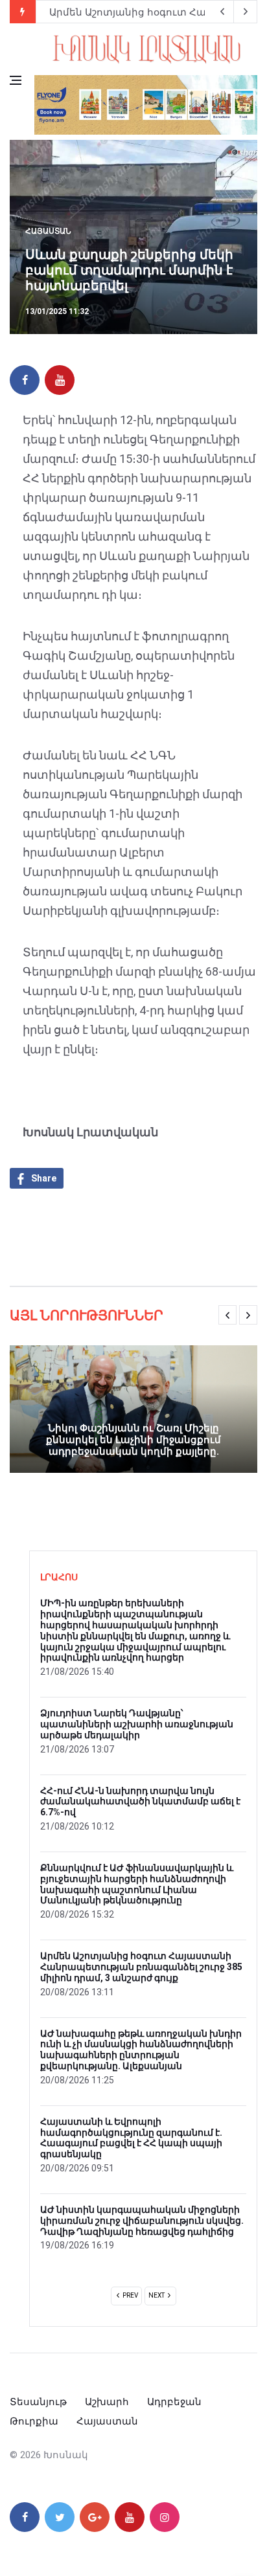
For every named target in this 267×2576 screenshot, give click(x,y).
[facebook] (25, 380)
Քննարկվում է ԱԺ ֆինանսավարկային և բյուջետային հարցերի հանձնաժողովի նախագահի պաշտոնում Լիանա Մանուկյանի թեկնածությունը (137, 1884)
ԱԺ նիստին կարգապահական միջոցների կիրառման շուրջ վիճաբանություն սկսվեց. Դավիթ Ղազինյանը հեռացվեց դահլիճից (142, 2221)
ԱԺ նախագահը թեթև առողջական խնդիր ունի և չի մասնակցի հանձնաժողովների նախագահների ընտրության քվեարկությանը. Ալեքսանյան (141, 2050)
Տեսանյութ (38, 2402)
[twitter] (60, 2517)
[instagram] (165, 2517)
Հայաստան (48, 231)
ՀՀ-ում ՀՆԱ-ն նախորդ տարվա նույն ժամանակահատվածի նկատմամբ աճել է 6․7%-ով (140, 1802)
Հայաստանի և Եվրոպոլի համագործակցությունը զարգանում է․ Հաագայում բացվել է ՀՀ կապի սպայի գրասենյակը (131, 2138)
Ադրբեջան (174, 2402)
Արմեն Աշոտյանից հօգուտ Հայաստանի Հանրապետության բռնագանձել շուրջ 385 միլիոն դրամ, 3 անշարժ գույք (141, 1967)
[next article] (222, 12)
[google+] (95, 2517)
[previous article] (246, 12)
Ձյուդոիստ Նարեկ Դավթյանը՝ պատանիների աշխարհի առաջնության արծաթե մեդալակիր (137, 1724)
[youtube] (60, 380)
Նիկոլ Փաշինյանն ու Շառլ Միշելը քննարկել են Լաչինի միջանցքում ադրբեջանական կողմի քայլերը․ (133, 1440)
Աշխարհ (107, 2402)
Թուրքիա (34, 2421)
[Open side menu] (16, 80)
